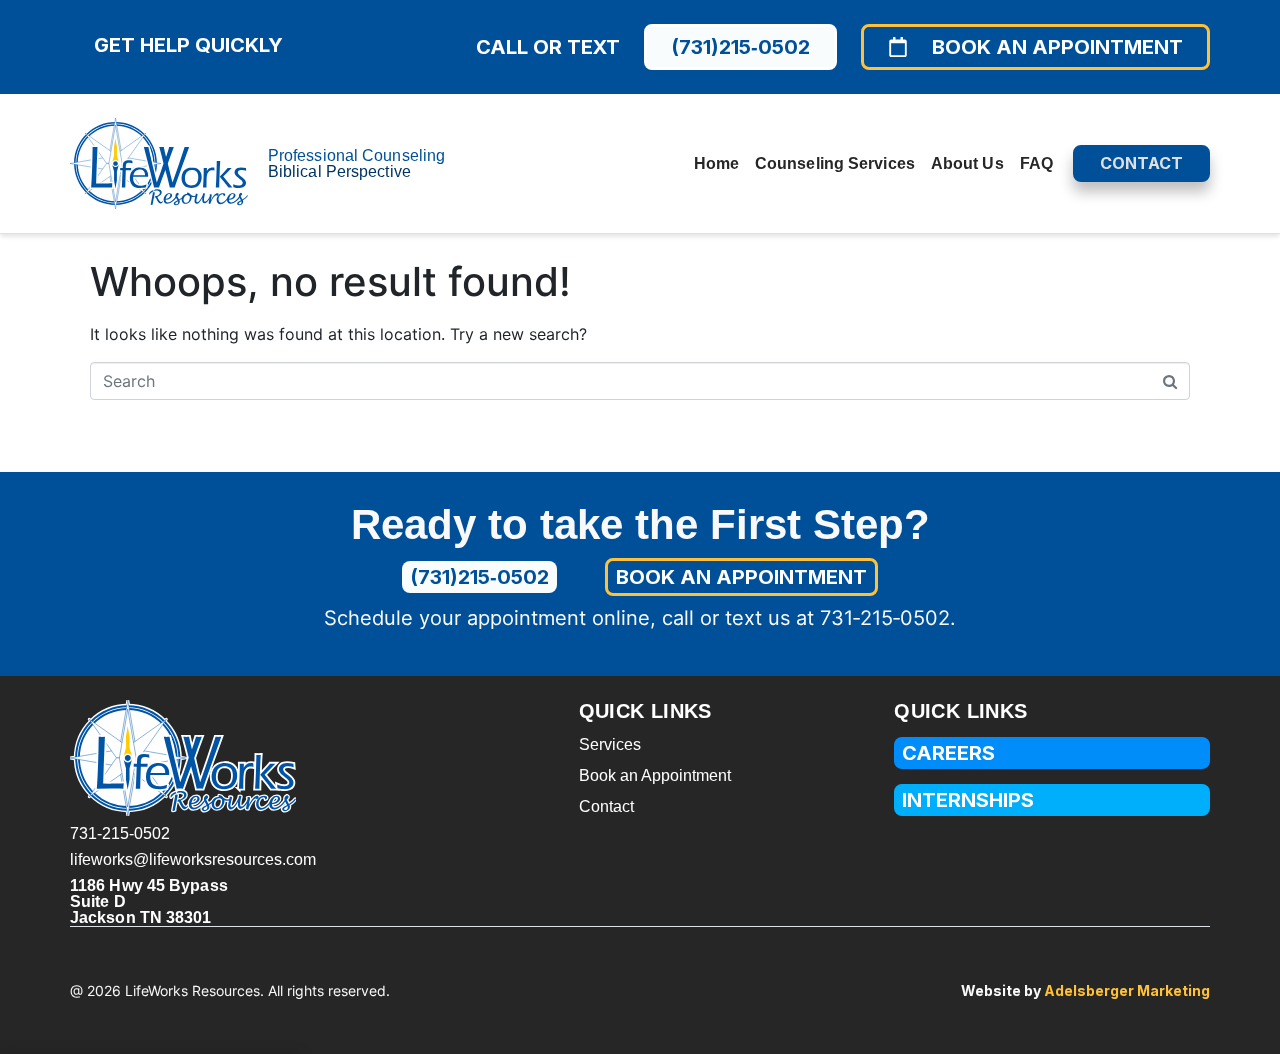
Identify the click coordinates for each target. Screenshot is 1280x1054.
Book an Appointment (655, 775)
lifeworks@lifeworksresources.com (193, 859)
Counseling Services (835, 163)
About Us (967, 163)
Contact (606, 806)
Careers (948, 753)
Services (610, 744)
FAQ (1036, 163)
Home (716, 163)
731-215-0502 (120, 833)
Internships (968, 800)
